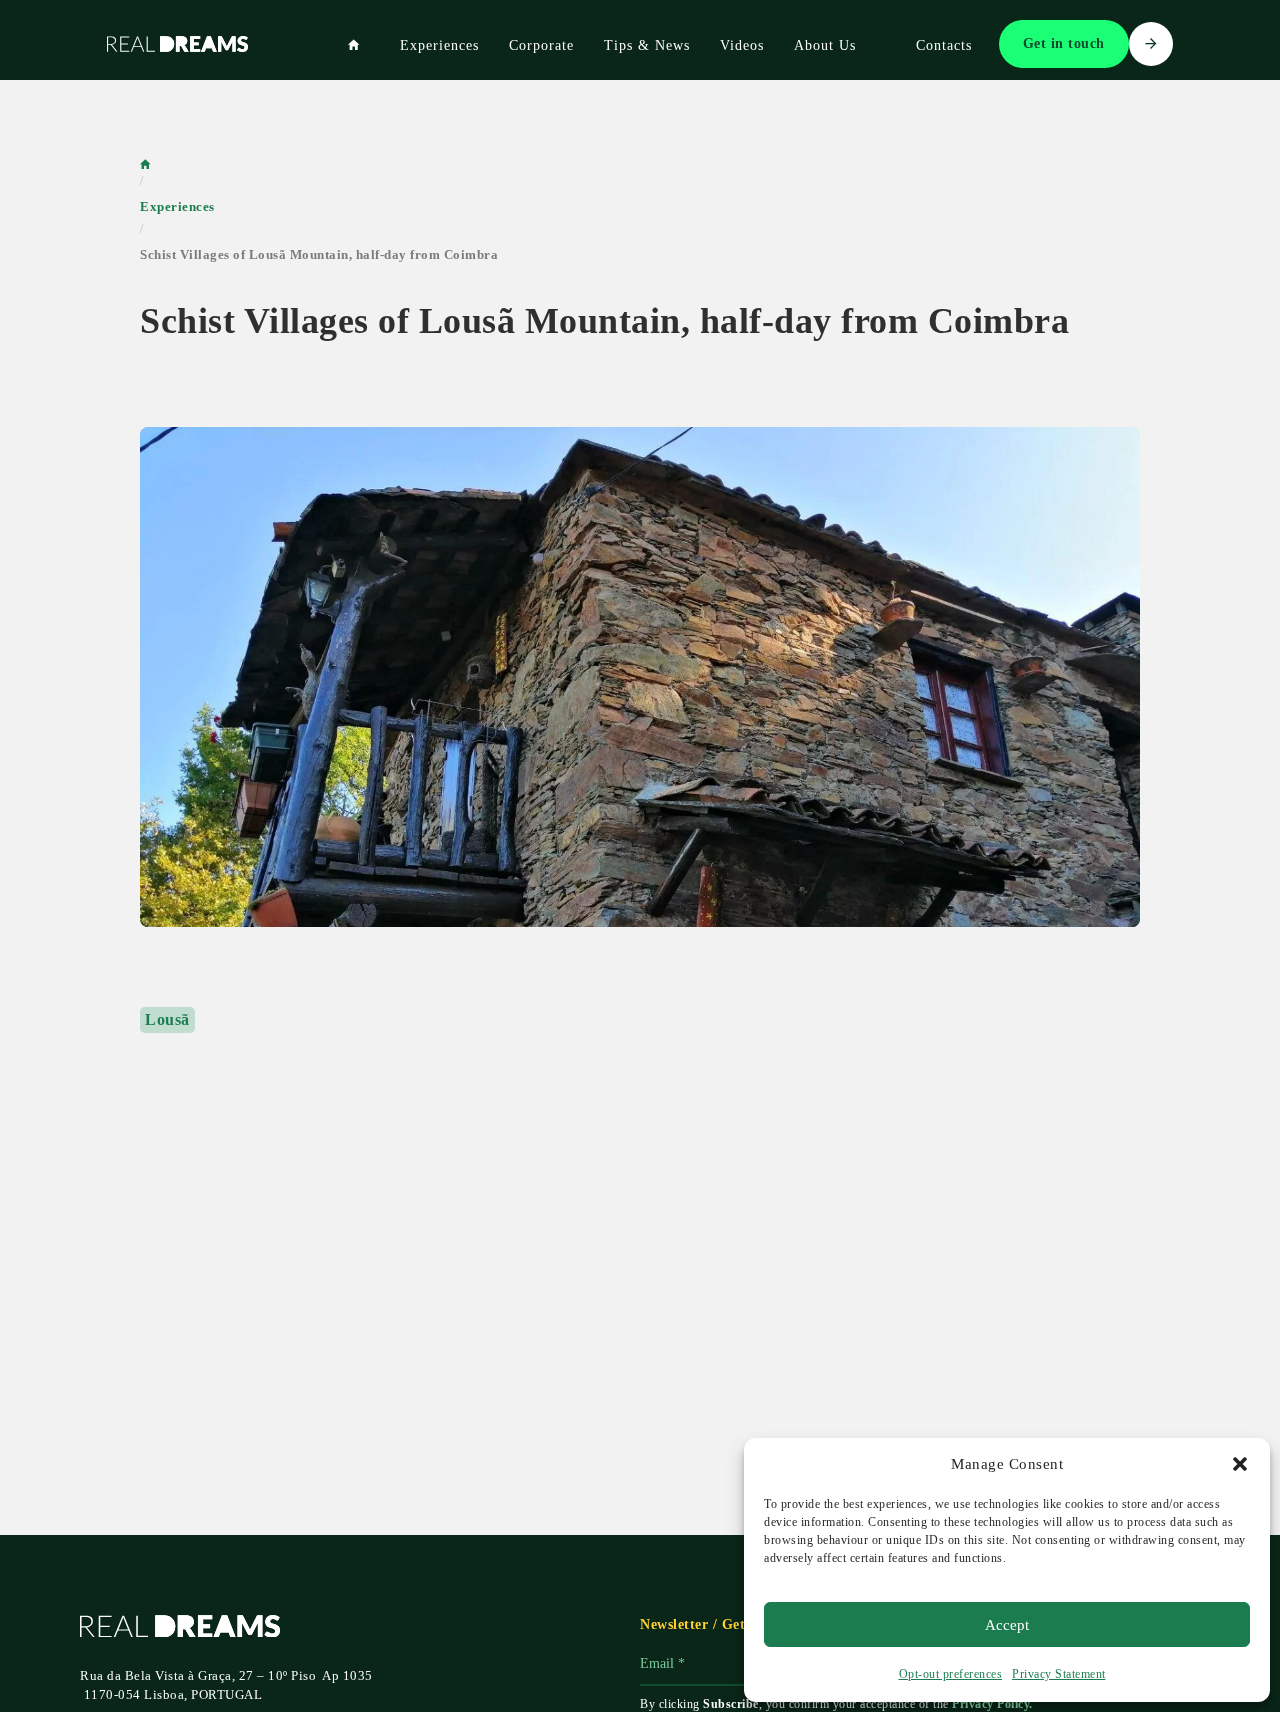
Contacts (944, 45)
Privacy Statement (1059, 1674)
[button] (1240, 1464)
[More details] (640, 677)
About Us (825, 45)
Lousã (167, 1019)
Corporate (541, 45)
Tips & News (647, 45)
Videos (742, 45)
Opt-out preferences (951, 1674)
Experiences (439, 45)
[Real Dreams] (354, 46)
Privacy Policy (990, 1704)
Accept (1007, 1625)
